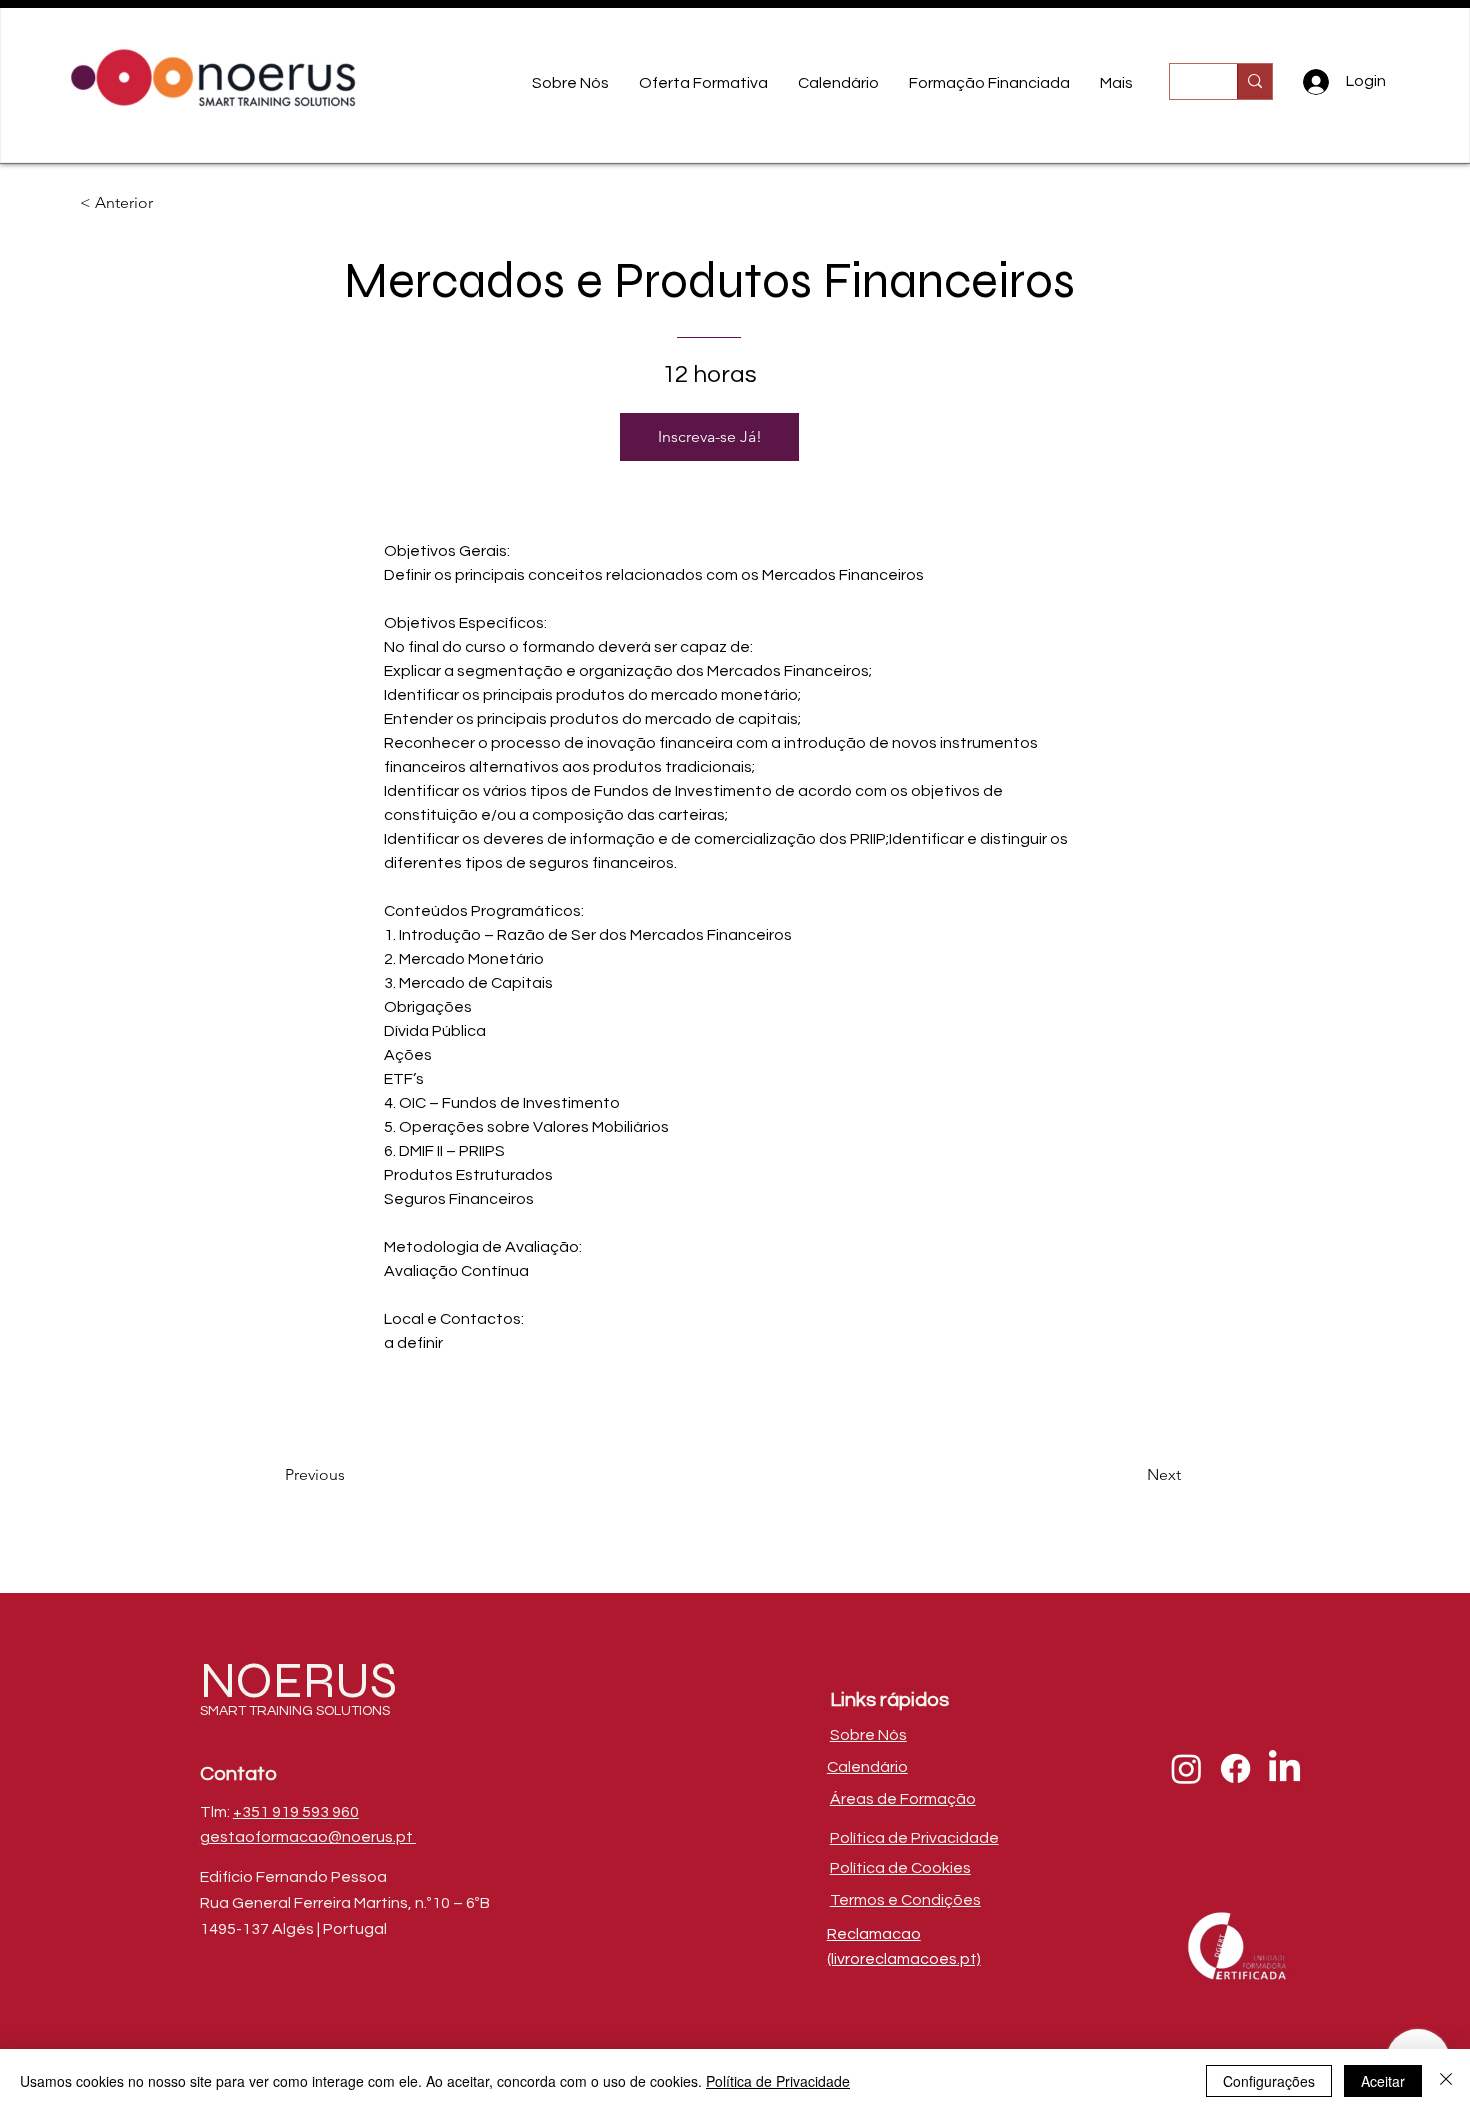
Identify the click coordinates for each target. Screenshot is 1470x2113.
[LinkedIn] (1284, 1768)
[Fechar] (1446, 2081)
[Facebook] (1235, 1768)
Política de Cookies (900, 1868)
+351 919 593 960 (296, 1812)
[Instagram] (1186, 1768)
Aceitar (1383, 2081)
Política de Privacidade (778, 2081)
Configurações (1269, 2081)
